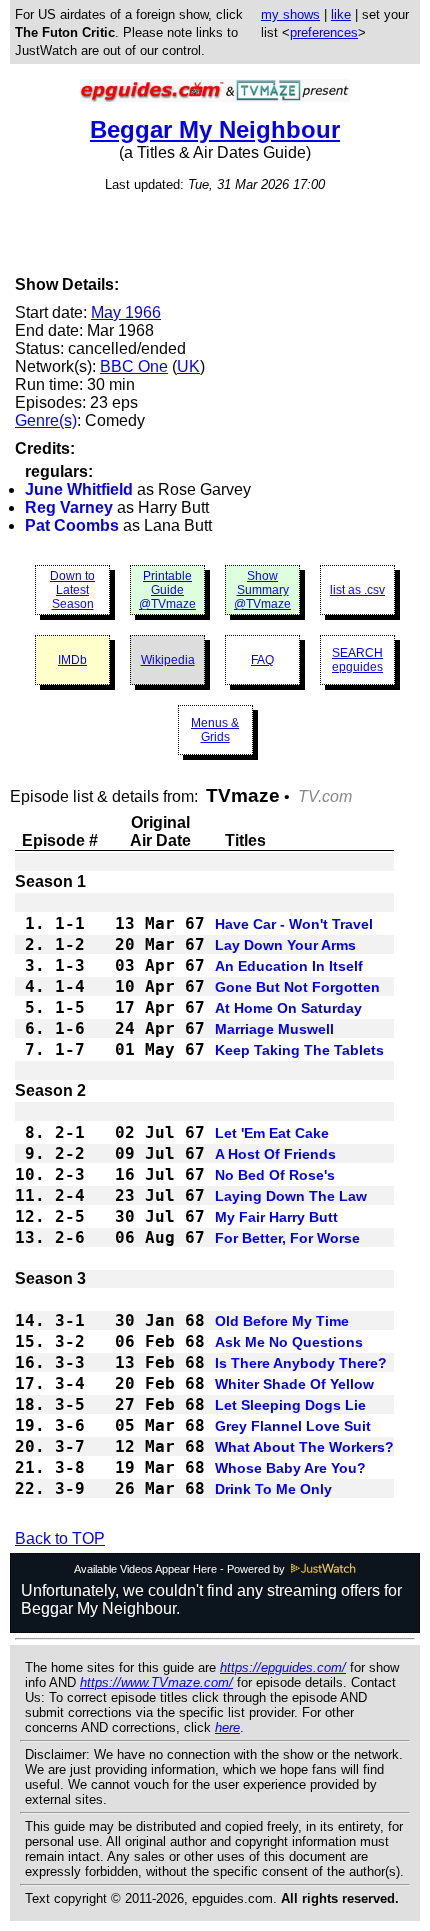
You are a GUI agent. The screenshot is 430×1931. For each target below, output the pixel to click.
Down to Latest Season (72, 590)
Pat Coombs (72, 525)
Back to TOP (60, 1538)
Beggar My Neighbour (215, 129)
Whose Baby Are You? (290, 1468)
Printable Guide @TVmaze (167, 590)
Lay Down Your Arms (285, 945)
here (227, 1727)
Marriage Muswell (274, 1029)
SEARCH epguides (357, 660)
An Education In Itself (289, 966)
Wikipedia (168, 660)
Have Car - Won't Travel (294, 924)
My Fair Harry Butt (276, 1217)
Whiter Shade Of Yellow (294, 1384)
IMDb (72, 660)
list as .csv (357, 590)
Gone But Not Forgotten (297, 987)
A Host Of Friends (275, 1154)
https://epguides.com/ (283, 1667)
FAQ (262, 660)
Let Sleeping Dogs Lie (290, 1405)
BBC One (134, 366)
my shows (290, 14)
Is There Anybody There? (301, 1363)
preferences (324, 32)
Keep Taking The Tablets (299, 1050)
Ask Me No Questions (289, 1342)
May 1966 (126, 312)
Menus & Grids (215, 730)
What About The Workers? (304, 1447)
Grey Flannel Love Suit (293, 1426)
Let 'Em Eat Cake (272, 1133)
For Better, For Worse (287, 1238)
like (341, 14)
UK (188, 366)
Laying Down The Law (291, 1196)
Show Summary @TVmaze (262, 590)
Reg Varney (69, 507)
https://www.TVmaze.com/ (156, 1682)
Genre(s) (46, 420)
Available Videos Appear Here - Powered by (181, 1569)
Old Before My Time (282, 1321)
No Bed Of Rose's (275, 1175)
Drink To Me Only (273, 1489)
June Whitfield (79, 489)
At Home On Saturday (288, 1008)
